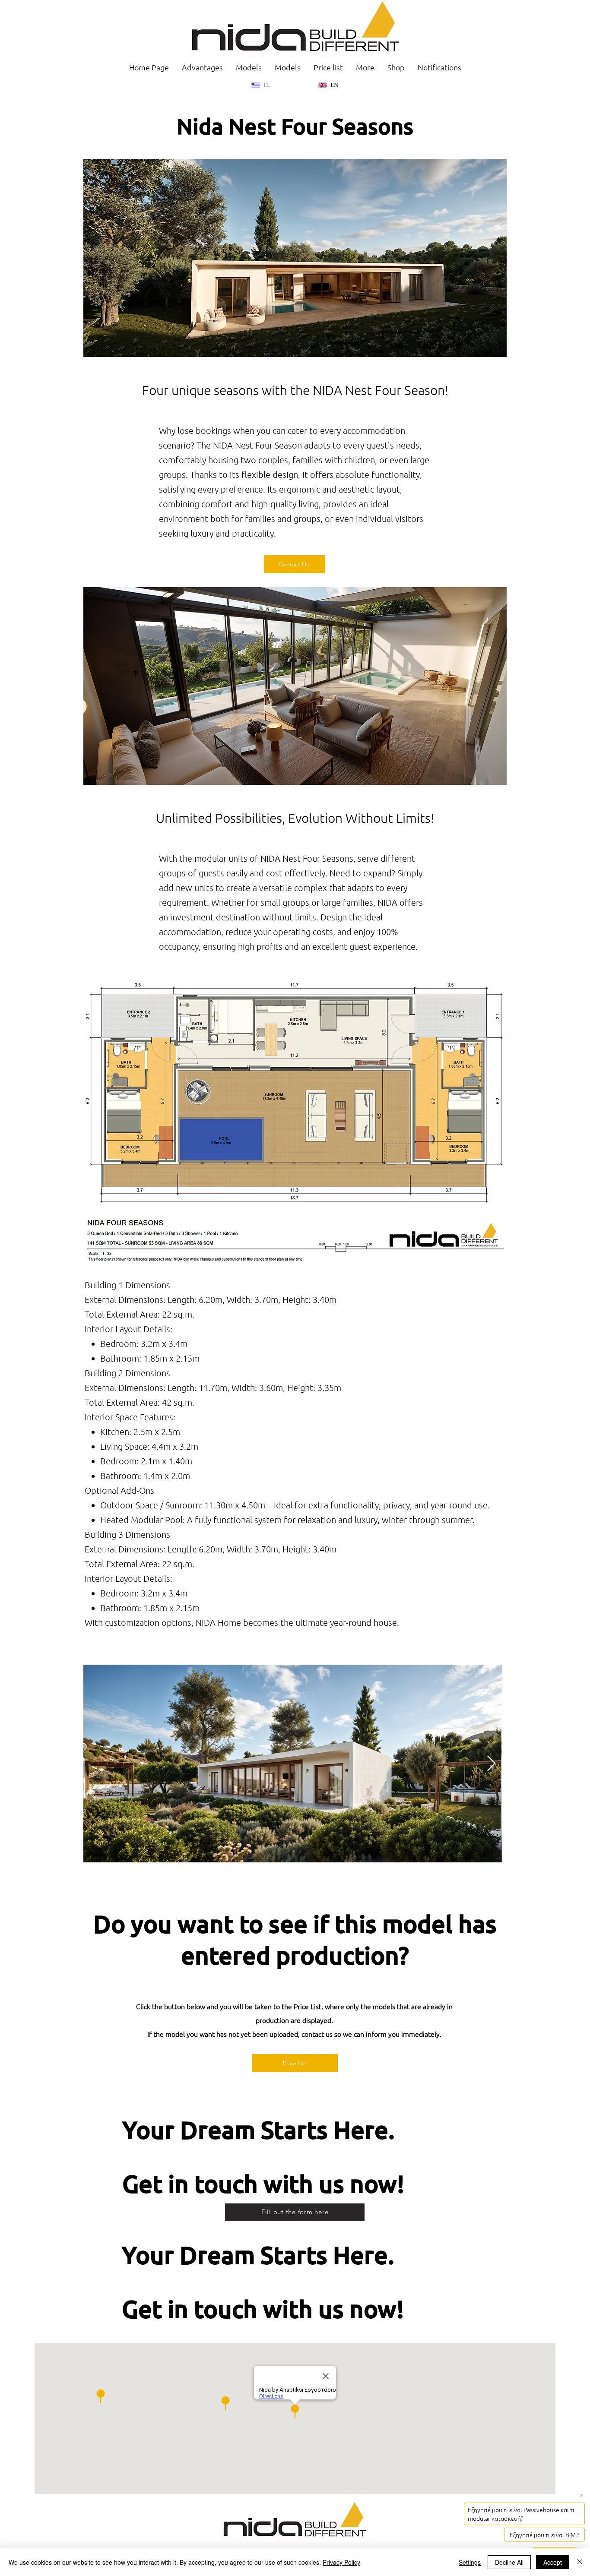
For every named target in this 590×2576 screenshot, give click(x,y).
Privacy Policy (341, 2562)
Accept (553, 2562)
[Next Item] (491, 1764)
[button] (365, 67)
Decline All (509, 2562)
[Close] (580, 2562)
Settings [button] (470, 2562)
